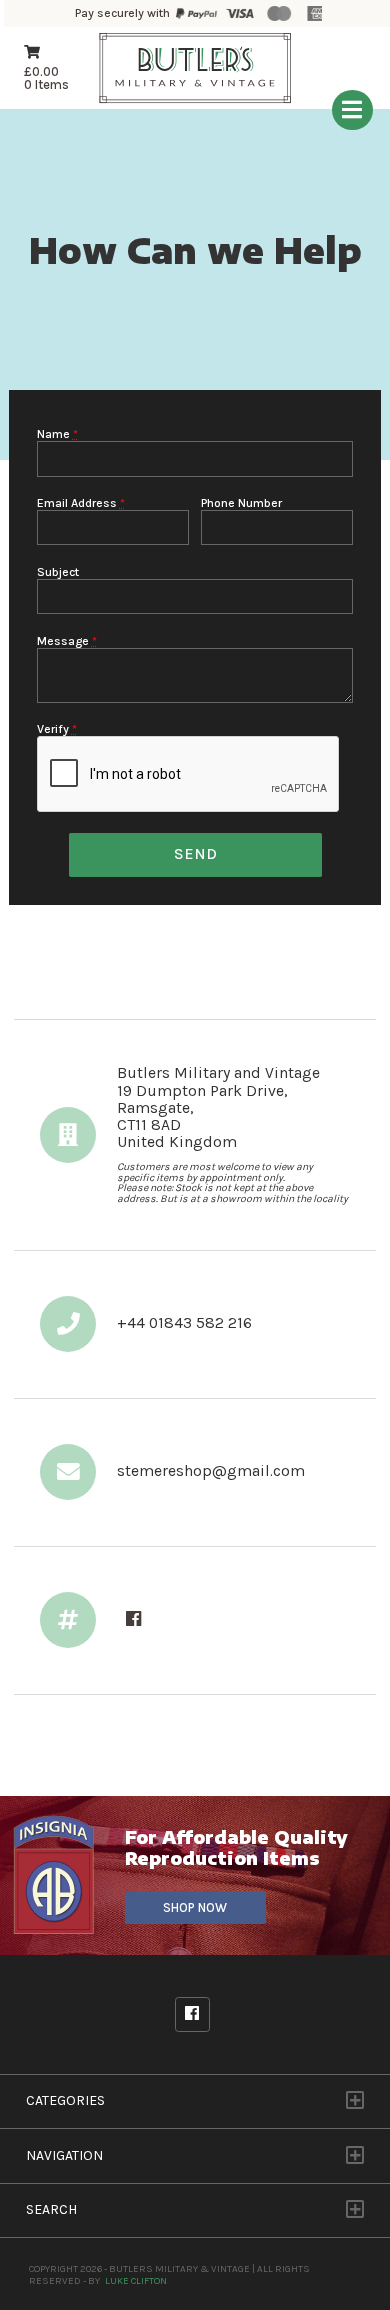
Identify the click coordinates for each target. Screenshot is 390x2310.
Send (195, 854)
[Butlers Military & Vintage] (195, 100)
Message (67, 641)
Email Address (81, 503)
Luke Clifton (136, 2280)
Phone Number (241, 503)
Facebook (192, 2014)
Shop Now (195, 1907)
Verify (57, 729)
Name (57, 434)
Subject (58, 572)
